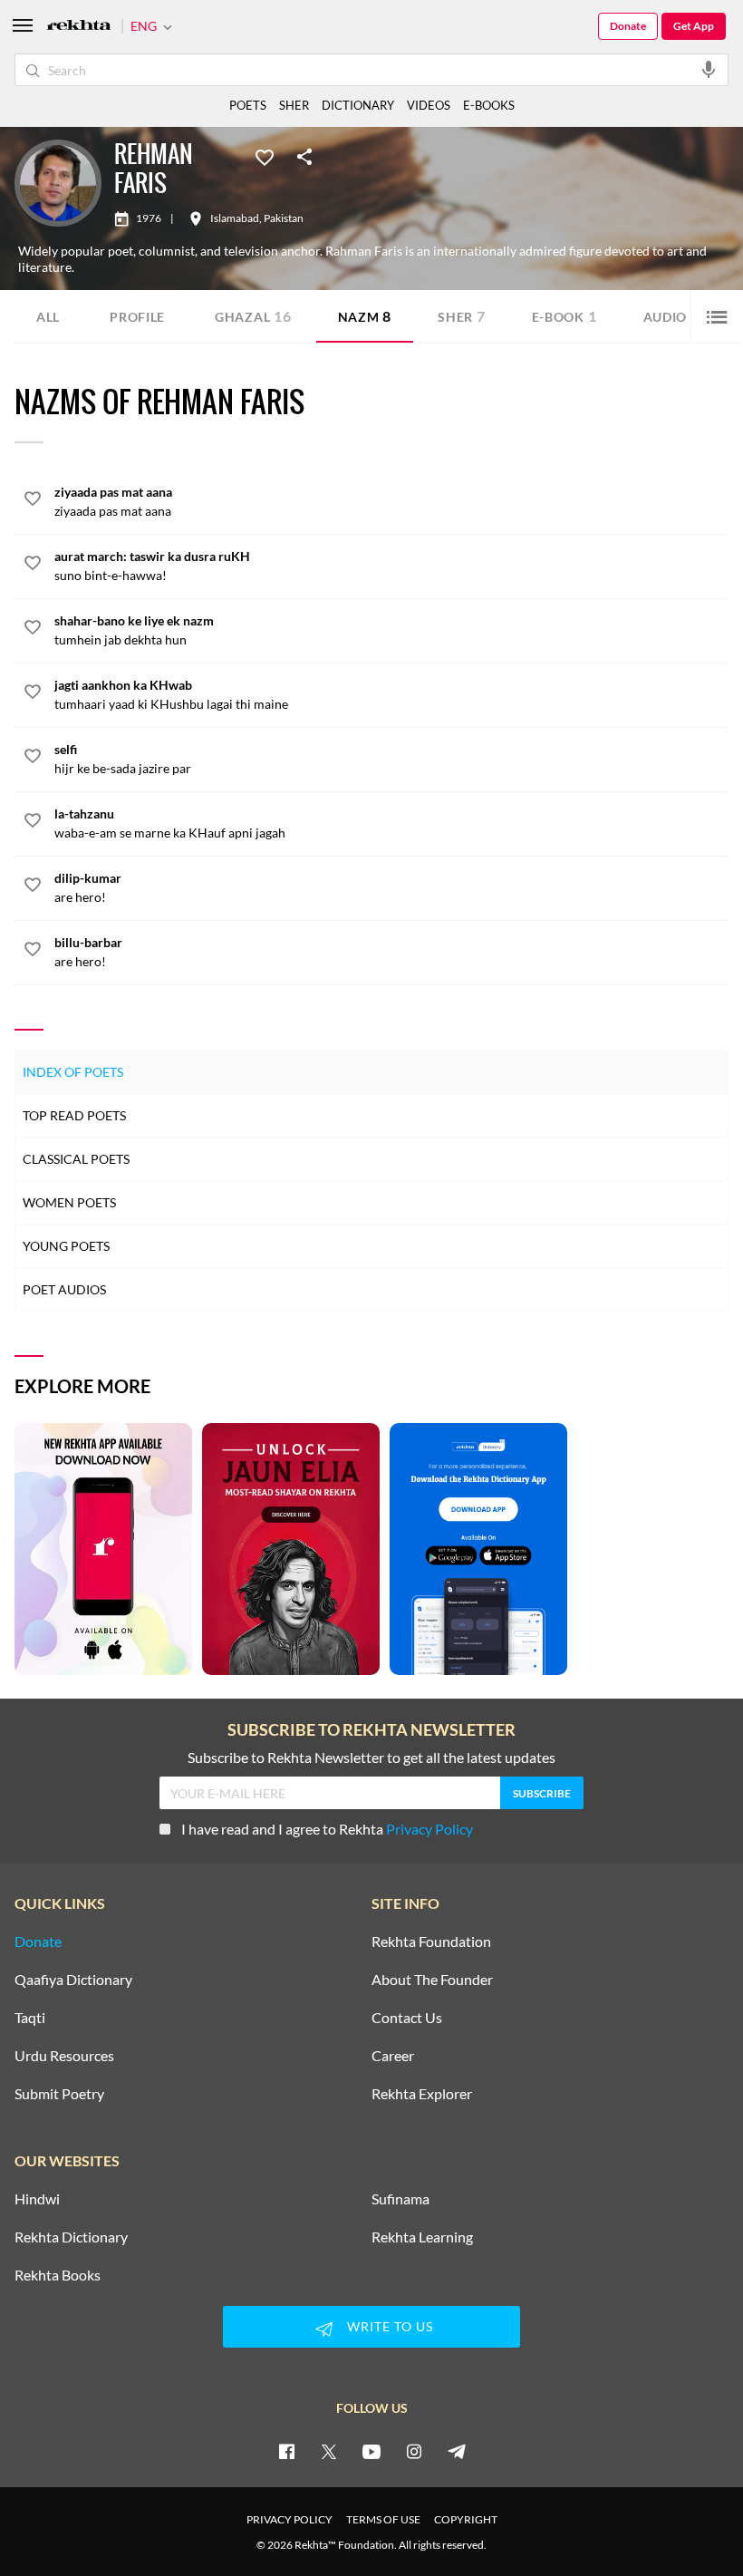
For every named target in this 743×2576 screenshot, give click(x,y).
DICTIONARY (358, 105)
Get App (694, 26)
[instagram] (414, 2451)
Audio (671, 316)
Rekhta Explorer (422, 2094)
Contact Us (407, 2018)
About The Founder (432, 1980)
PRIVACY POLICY (289, 2519)
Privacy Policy (429, 1829)
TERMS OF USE (383, 2519)
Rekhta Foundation (431, 1942)
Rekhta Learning (422, 2237)
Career (393, 2056)
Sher (462, 316)
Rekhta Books (58, 2275)
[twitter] (329, 2451)
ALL (48, 317)
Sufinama (400, 2199)
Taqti (30, 2018)
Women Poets (69, 1202)
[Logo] (79, 27)
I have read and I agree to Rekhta (327, 1829)
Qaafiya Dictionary (73, 1980)
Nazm (365, 316)
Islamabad (235, 218)
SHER (294, 105)
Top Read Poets (74, 1115)
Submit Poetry (59, 2094)
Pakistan (284, 218)
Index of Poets (73, 1072)
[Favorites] (265, 156)
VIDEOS (429, 105)
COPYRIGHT (466, 2519)
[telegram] (457, 2451)
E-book (564, 316)
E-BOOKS (489, 105)
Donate (628, 26)
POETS (248, 105)
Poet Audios (64, 1289)
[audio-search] (709, 69)
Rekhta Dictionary (71, 2237)
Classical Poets (76, 1159)
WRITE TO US (390, 2326)
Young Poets (66, 1246)
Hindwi (37, 2199)
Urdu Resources (64, 2056)
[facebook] (286, 2451)
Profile (137, 317)
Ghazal (253, 316)
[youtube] (371, 2451)
